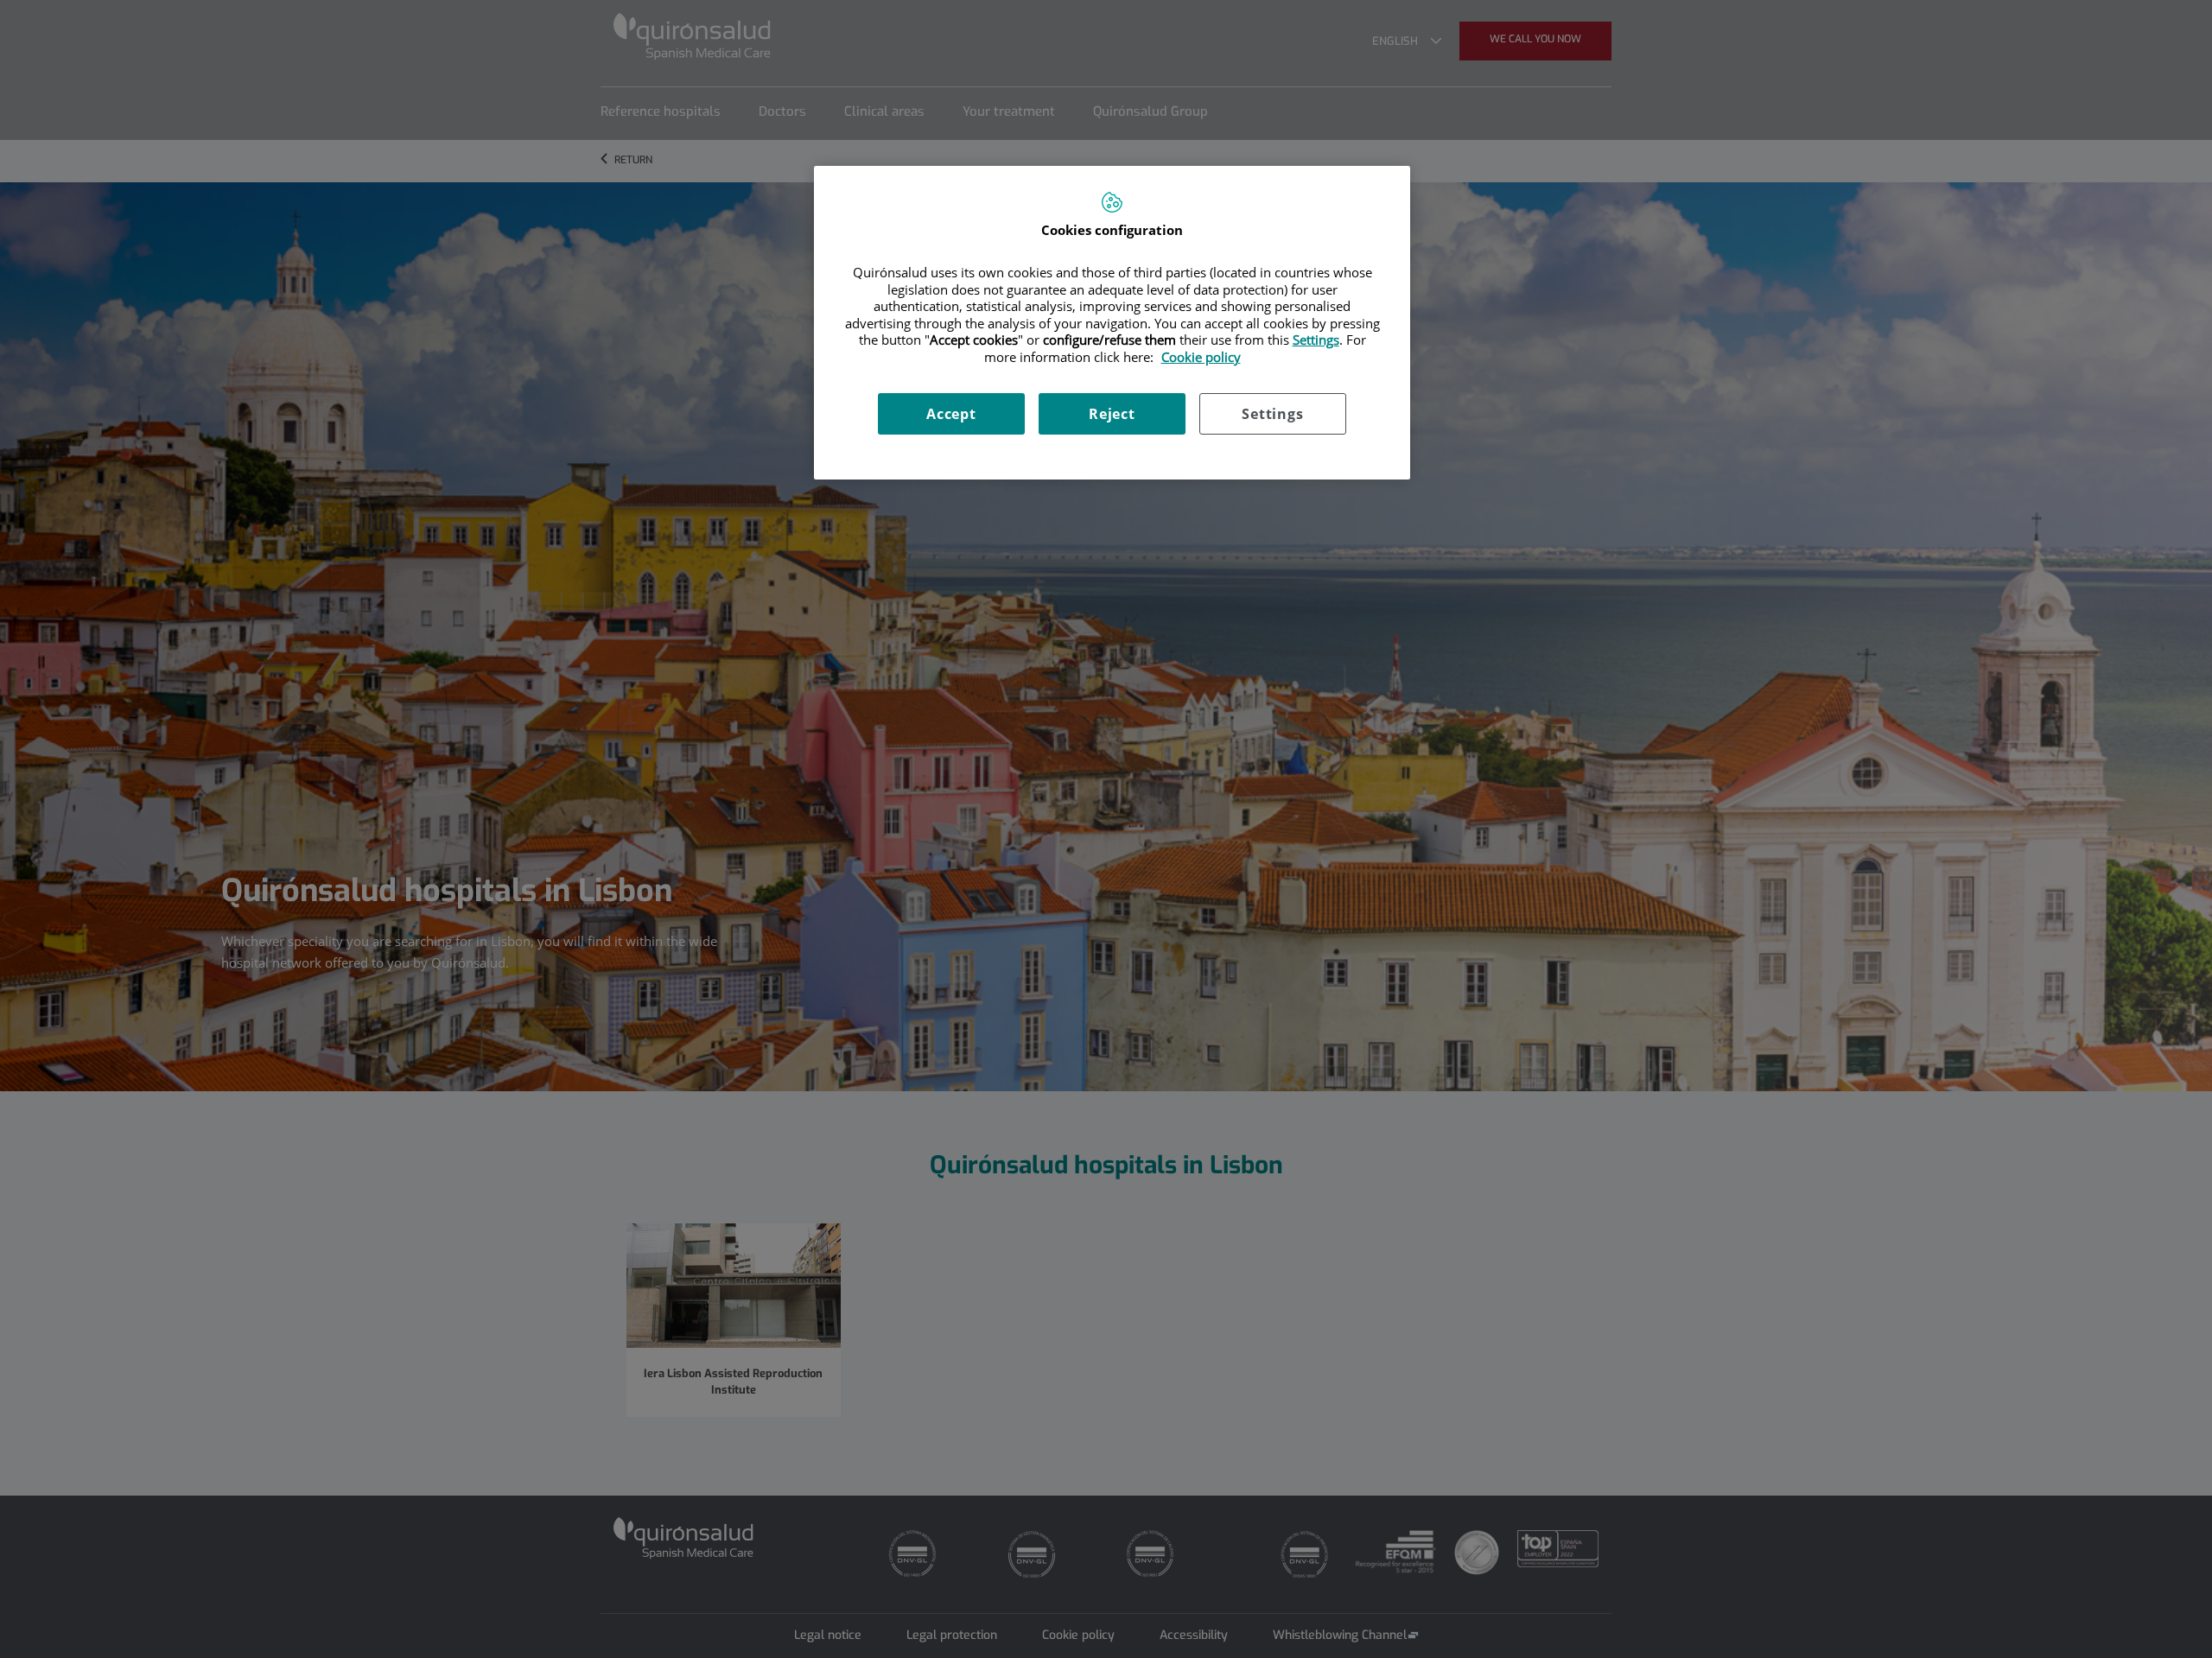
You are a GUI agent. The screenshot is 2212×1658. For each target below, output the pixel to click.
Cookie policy (1201, 357)
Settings (1272, 414)
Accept (951, 414)
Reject (1112, 414)
